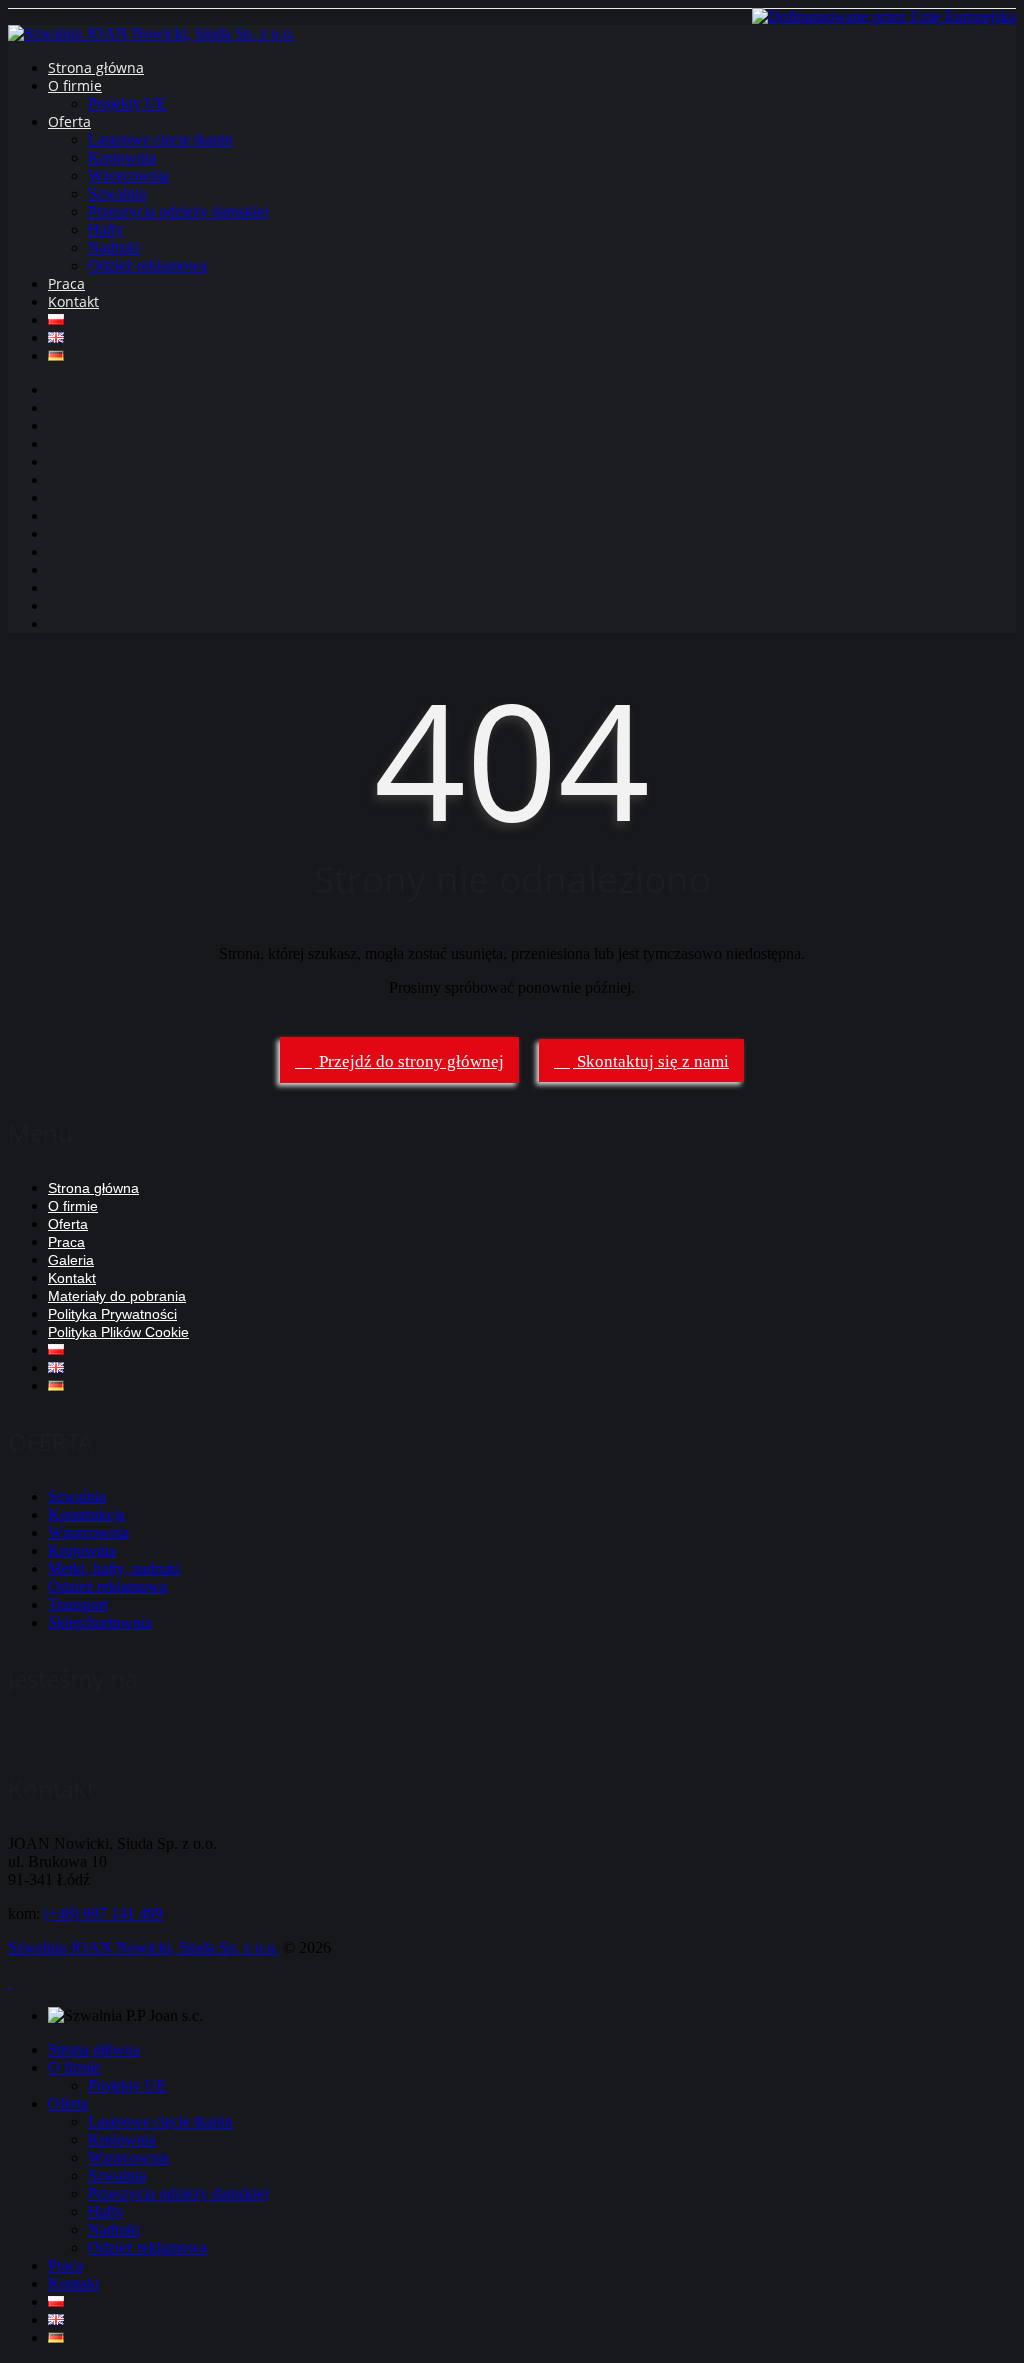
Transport (78, 1604)
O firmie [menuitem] (74, 2067)
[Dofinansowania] (884, 16)
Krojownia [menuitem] (122, 2139)
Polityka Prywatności (112, 1314)
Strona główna (96, 67)
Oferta (69, 121)
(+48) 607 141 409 (103, 1913)
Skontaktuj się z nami (651, 1061)
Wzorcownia (128, 175)
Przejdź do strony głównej (409, 1061)
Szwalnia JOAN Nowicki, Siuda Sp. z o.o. (143, 1947)
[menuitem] (56, 2301)
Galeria (71, 1260)
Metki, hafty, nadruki (114, 1568)
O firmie (75, 85)
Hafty (106, 229)
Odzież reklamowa (147, 265)
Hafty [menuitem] (106, 2211)
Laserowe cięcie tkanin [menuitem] (160, 2121)
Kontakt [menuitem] (73, 2283)
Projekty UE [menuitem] (127, 2085)
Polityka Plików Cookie (118, 1332)
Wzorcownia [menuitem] (128, 2157)
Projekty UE (127, 103)
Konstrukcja (86, 1514)
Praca (66, 283)
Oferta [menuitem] (68, 2103)
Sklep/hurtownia (100, 1622)
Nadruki (114, 247)
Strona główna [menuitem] (94, 2049)
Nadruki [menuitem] (114, 2229)
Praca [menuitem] (65, 2265)
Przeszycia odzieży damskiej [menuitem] (178, 2193)
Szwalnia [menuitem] (117, 2175)
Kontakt (73, 301)
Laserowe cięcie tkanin (160, 139)
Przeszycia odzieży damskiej (178, 211)
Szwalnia (117, 193)
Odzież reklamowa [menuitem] (147, 2247)
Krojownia (122, 157)
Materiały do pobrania (117, 1296)
